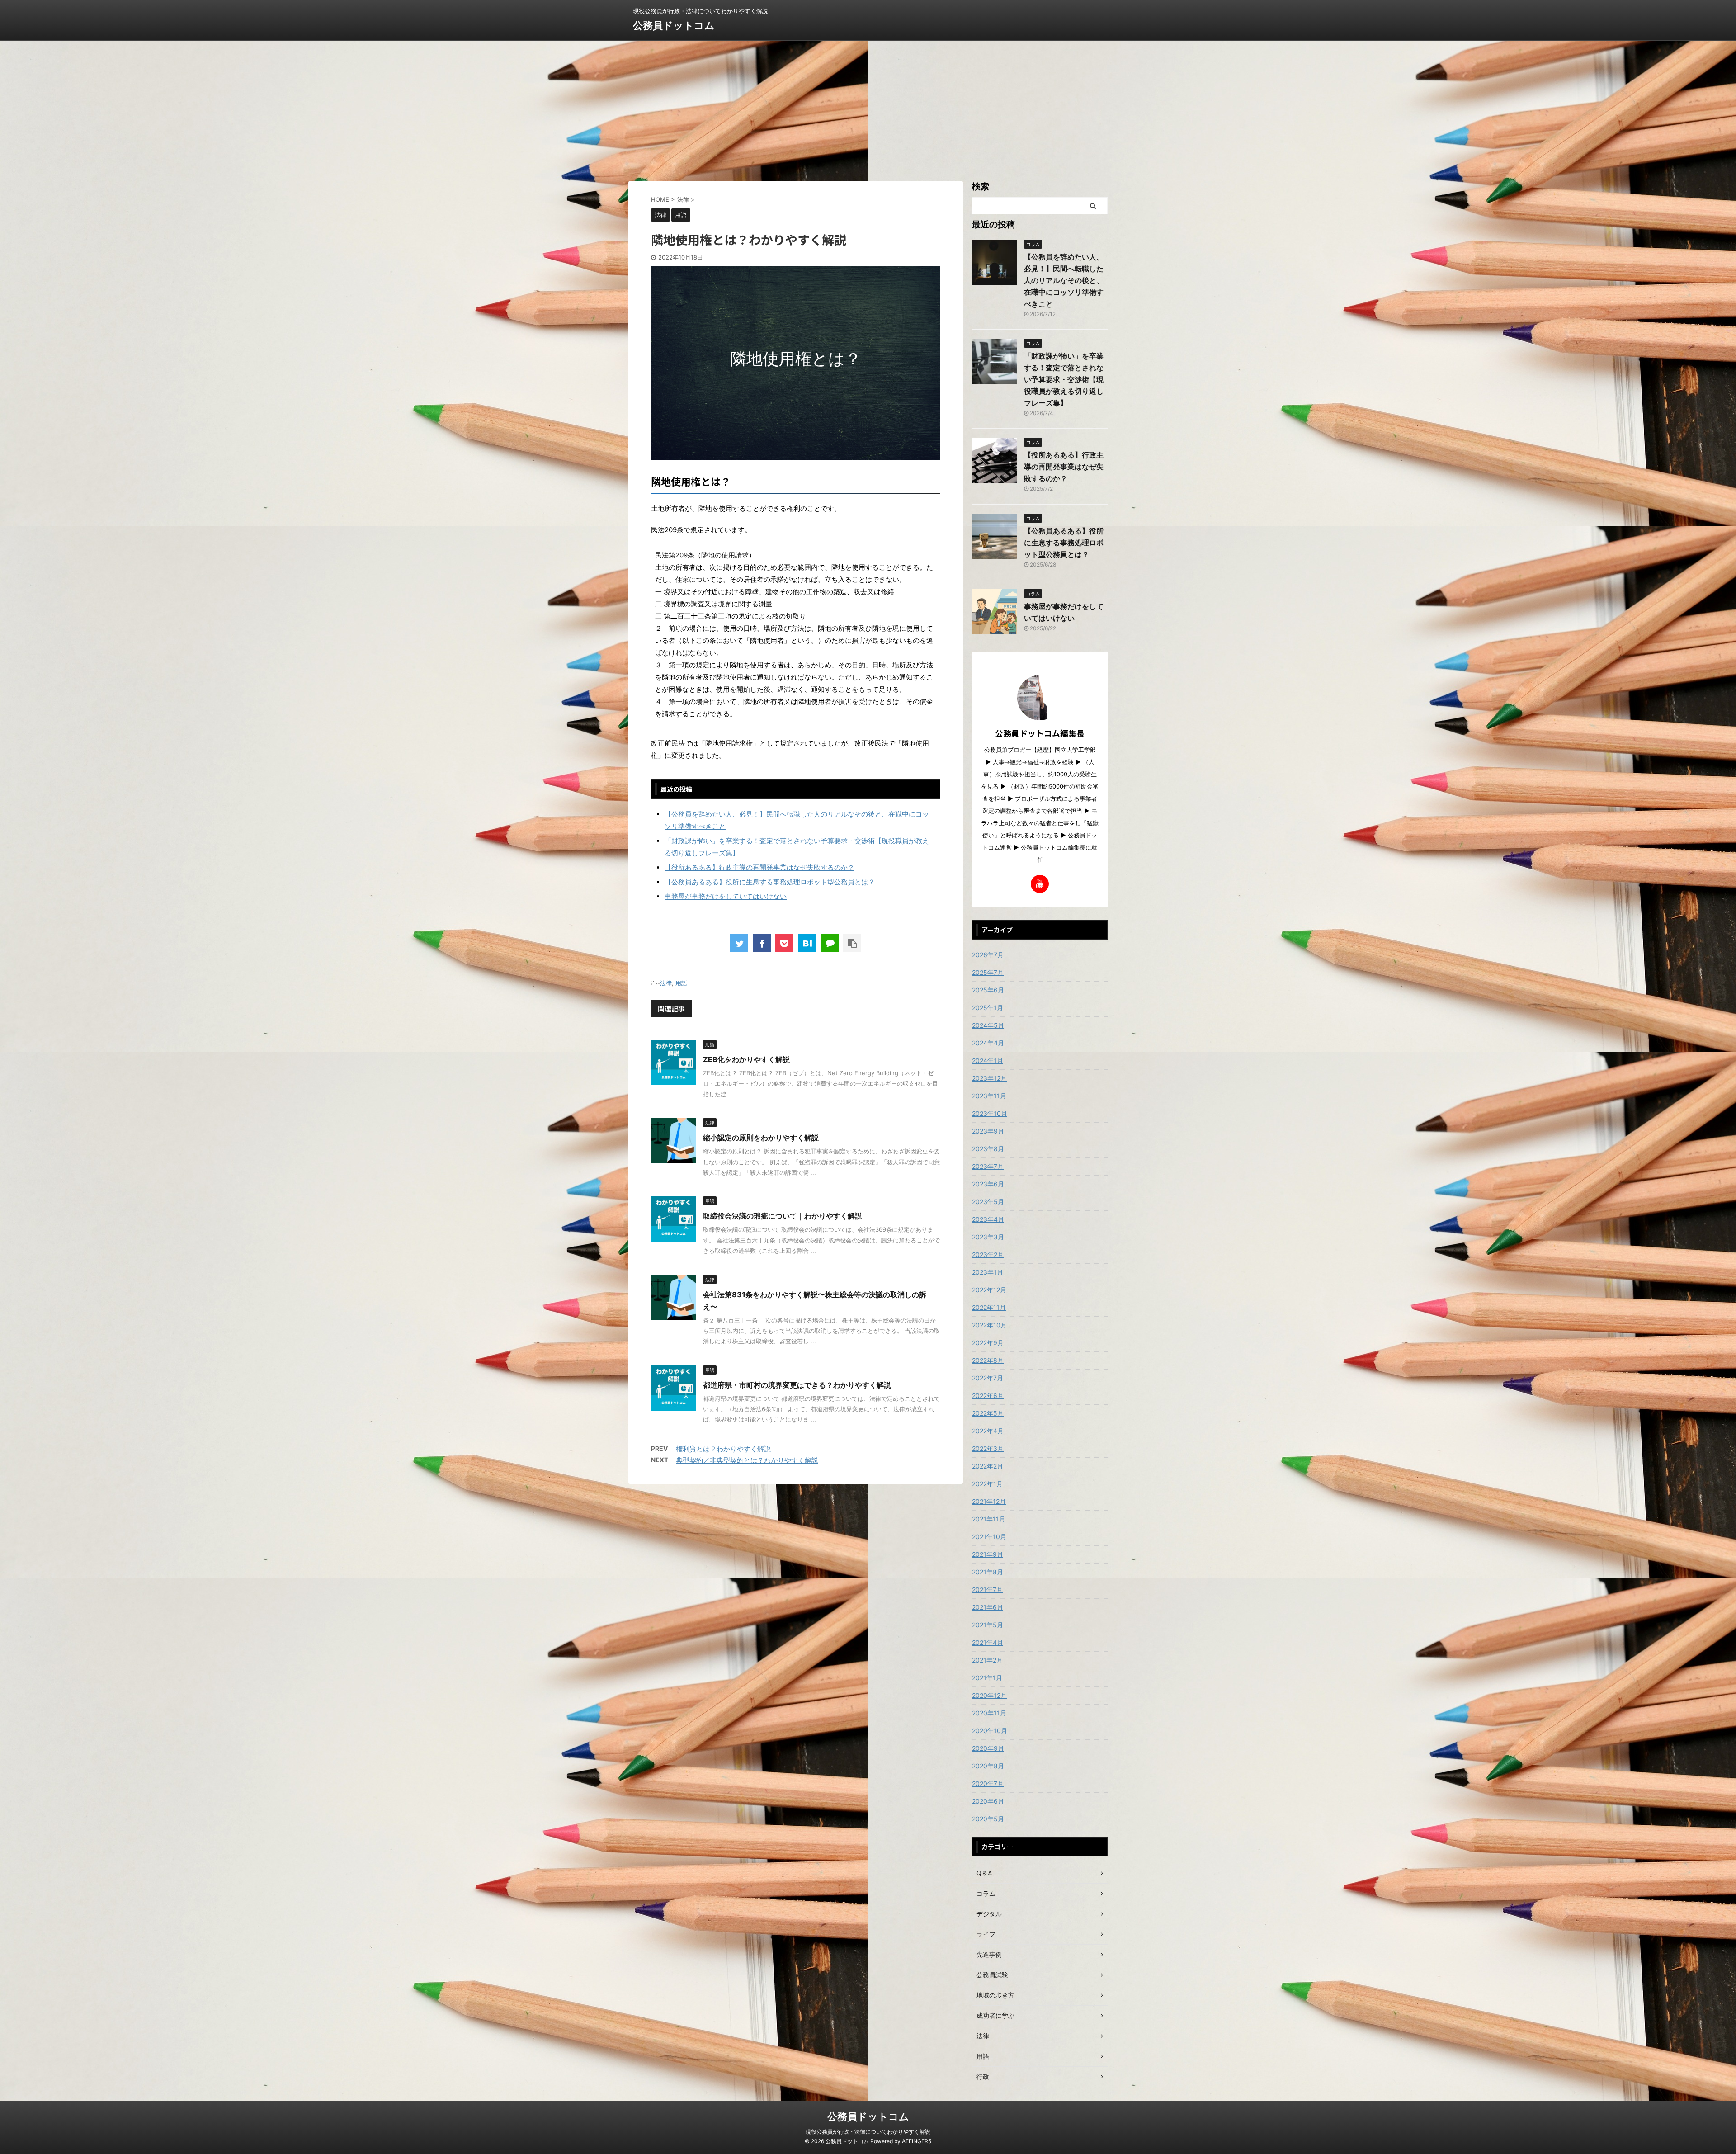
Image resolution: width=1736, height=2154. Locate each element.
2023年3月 (988, 1237)
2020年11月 (989, 1713)
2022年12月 (989, 1290)
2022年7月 (988, 1378)
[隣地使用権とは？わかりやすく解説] (807, 943)
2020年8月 (988, 1766)
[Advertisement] (868, 109)
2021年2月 (987, 1660)
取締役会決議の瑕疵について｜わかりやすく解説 (783, 1216)
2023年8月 (988, 1149)
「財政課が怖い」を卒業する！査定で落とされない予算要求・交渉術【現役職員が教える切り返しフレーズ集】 (1064, 379)
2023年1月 (988, 1272)
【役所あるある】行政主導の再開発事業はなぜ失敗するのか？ (759, 867)
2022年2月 (988, 1466)
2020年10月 (990, 1731)
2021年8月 (988, 1572)
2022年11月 (989, 1307)
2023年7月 (988, 1166)
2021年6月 (988, 1607)
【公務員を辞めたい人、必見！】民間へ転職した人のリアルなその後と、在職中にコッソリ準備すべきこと (1064, 280)
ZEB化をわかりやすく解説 (746, 1059)
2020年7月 (988, 1783)
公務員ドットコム (674, 25)
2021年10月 (989, 1537)
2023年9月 (988, 1131)
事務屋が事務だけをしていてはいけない (726, 896)
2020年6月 (988, 1801)
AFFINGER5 (917, 2141)
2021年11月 (989, 1519)
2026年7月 (988, 955)
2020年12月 (989, 1695)
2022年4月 (988, 1431)
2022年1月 (987, 1484)
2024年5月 (988, 1025)
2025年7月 (988, 972)
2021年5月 (988, 1625)
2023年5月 (988, 1202)
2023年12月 (989, 1078)
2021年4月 (988, 1642)
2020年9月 (988, 1748)
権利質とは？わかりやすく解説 (723, 1449)
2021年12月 (989, 1501)
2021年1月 (987, 1678)
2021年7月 (987, 1590)
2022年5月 (988, 1413)
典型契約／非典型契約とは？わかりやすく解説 (747, 1460)
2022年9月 (988, 1343)
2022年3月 (988, 1448)
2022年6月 (988, 1396)
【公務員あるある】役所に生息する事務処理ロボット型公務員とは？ (770, 882)
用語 (681, 983)
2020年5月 (988, 1819)
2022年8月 (988, 1360)
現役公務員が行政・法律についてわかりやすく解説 (868, 2132)
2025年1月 (988, 1008)
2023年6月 (988, 1184)
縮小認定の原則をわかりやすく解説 (761, 1138)
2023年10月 (990, 1113)
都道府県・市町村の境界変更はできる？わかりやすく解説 (797, 1385)
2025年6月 (988, 990)
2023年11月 (989, 1096)
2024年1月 (988, 1060)
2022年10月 (989, 1325)
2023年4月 (988, 1219)
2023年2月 (988, 1254)
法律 (666, 983)
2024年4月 (988, 1043)
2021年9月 (988, 1554)
